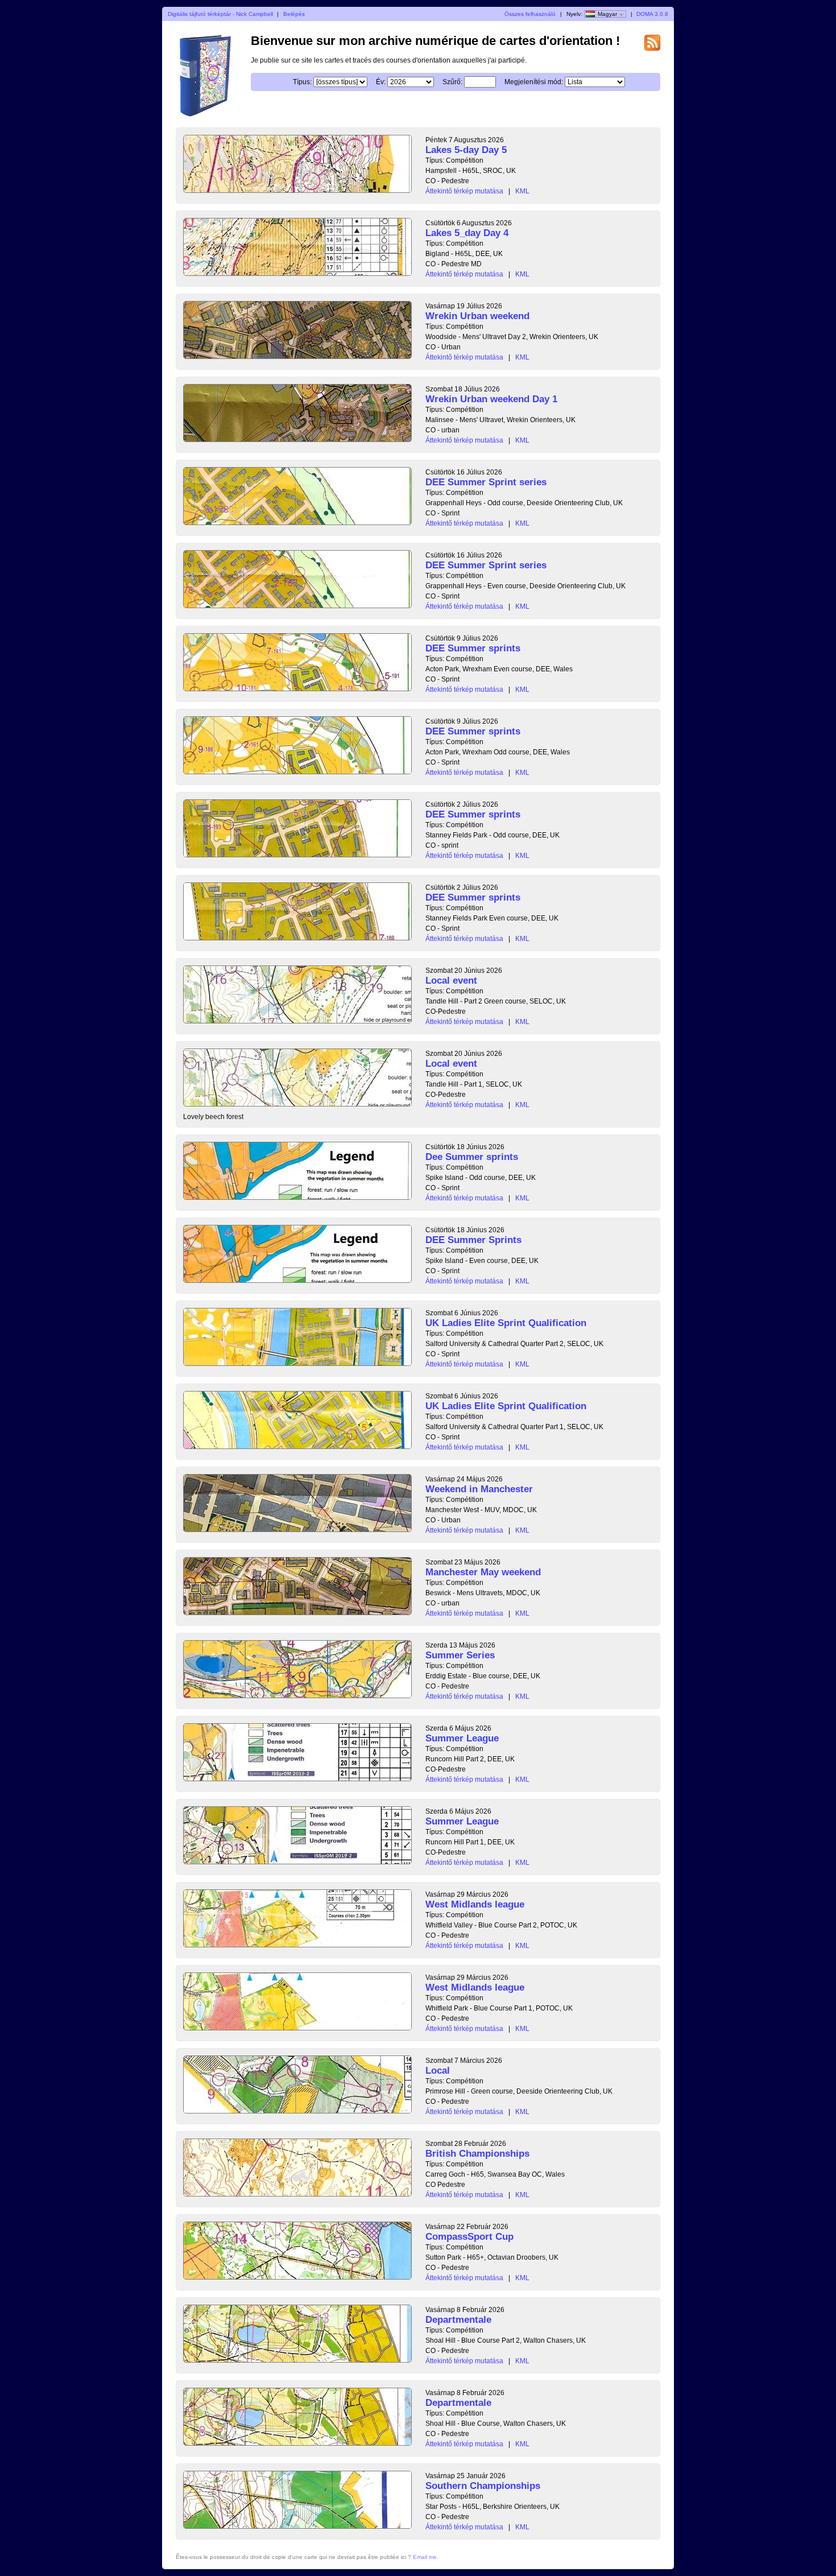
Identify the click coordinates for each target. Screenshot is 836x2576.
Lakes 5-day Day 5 (466, 150)
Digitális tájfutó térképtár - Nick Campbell (220, 14)
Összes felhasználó (530, 14)
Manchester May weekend (483, 1572)
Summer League (462, 1738)
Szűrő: (452, 82)
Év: (381, 82)
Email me (425, 2557)
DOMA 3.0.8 (652, 14)
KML (522, 191)
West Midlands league (475, 1904)
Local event (451, 981)
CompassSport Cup (469, 2237)
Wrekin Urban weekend (477, 316)
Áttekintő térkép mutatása (464, 191)
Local (438, 2071)
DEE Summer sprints (473, 648)
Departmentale (458, 2320)
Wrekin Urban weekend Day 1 (491, 399)
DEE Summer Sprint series (486, 482)
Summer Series (460, 1655)
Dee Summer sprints (472, 1157)
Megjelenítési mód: (534, 82)
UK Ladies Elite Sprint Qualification (506, 1323)
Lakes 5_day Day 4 (467, 233)
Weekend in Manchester (479, 1489)
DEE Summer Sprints (473, 1240)
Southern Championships (483, 2486)
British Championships (477, 2154)
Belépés (294, 14)
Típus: (302, 82)
